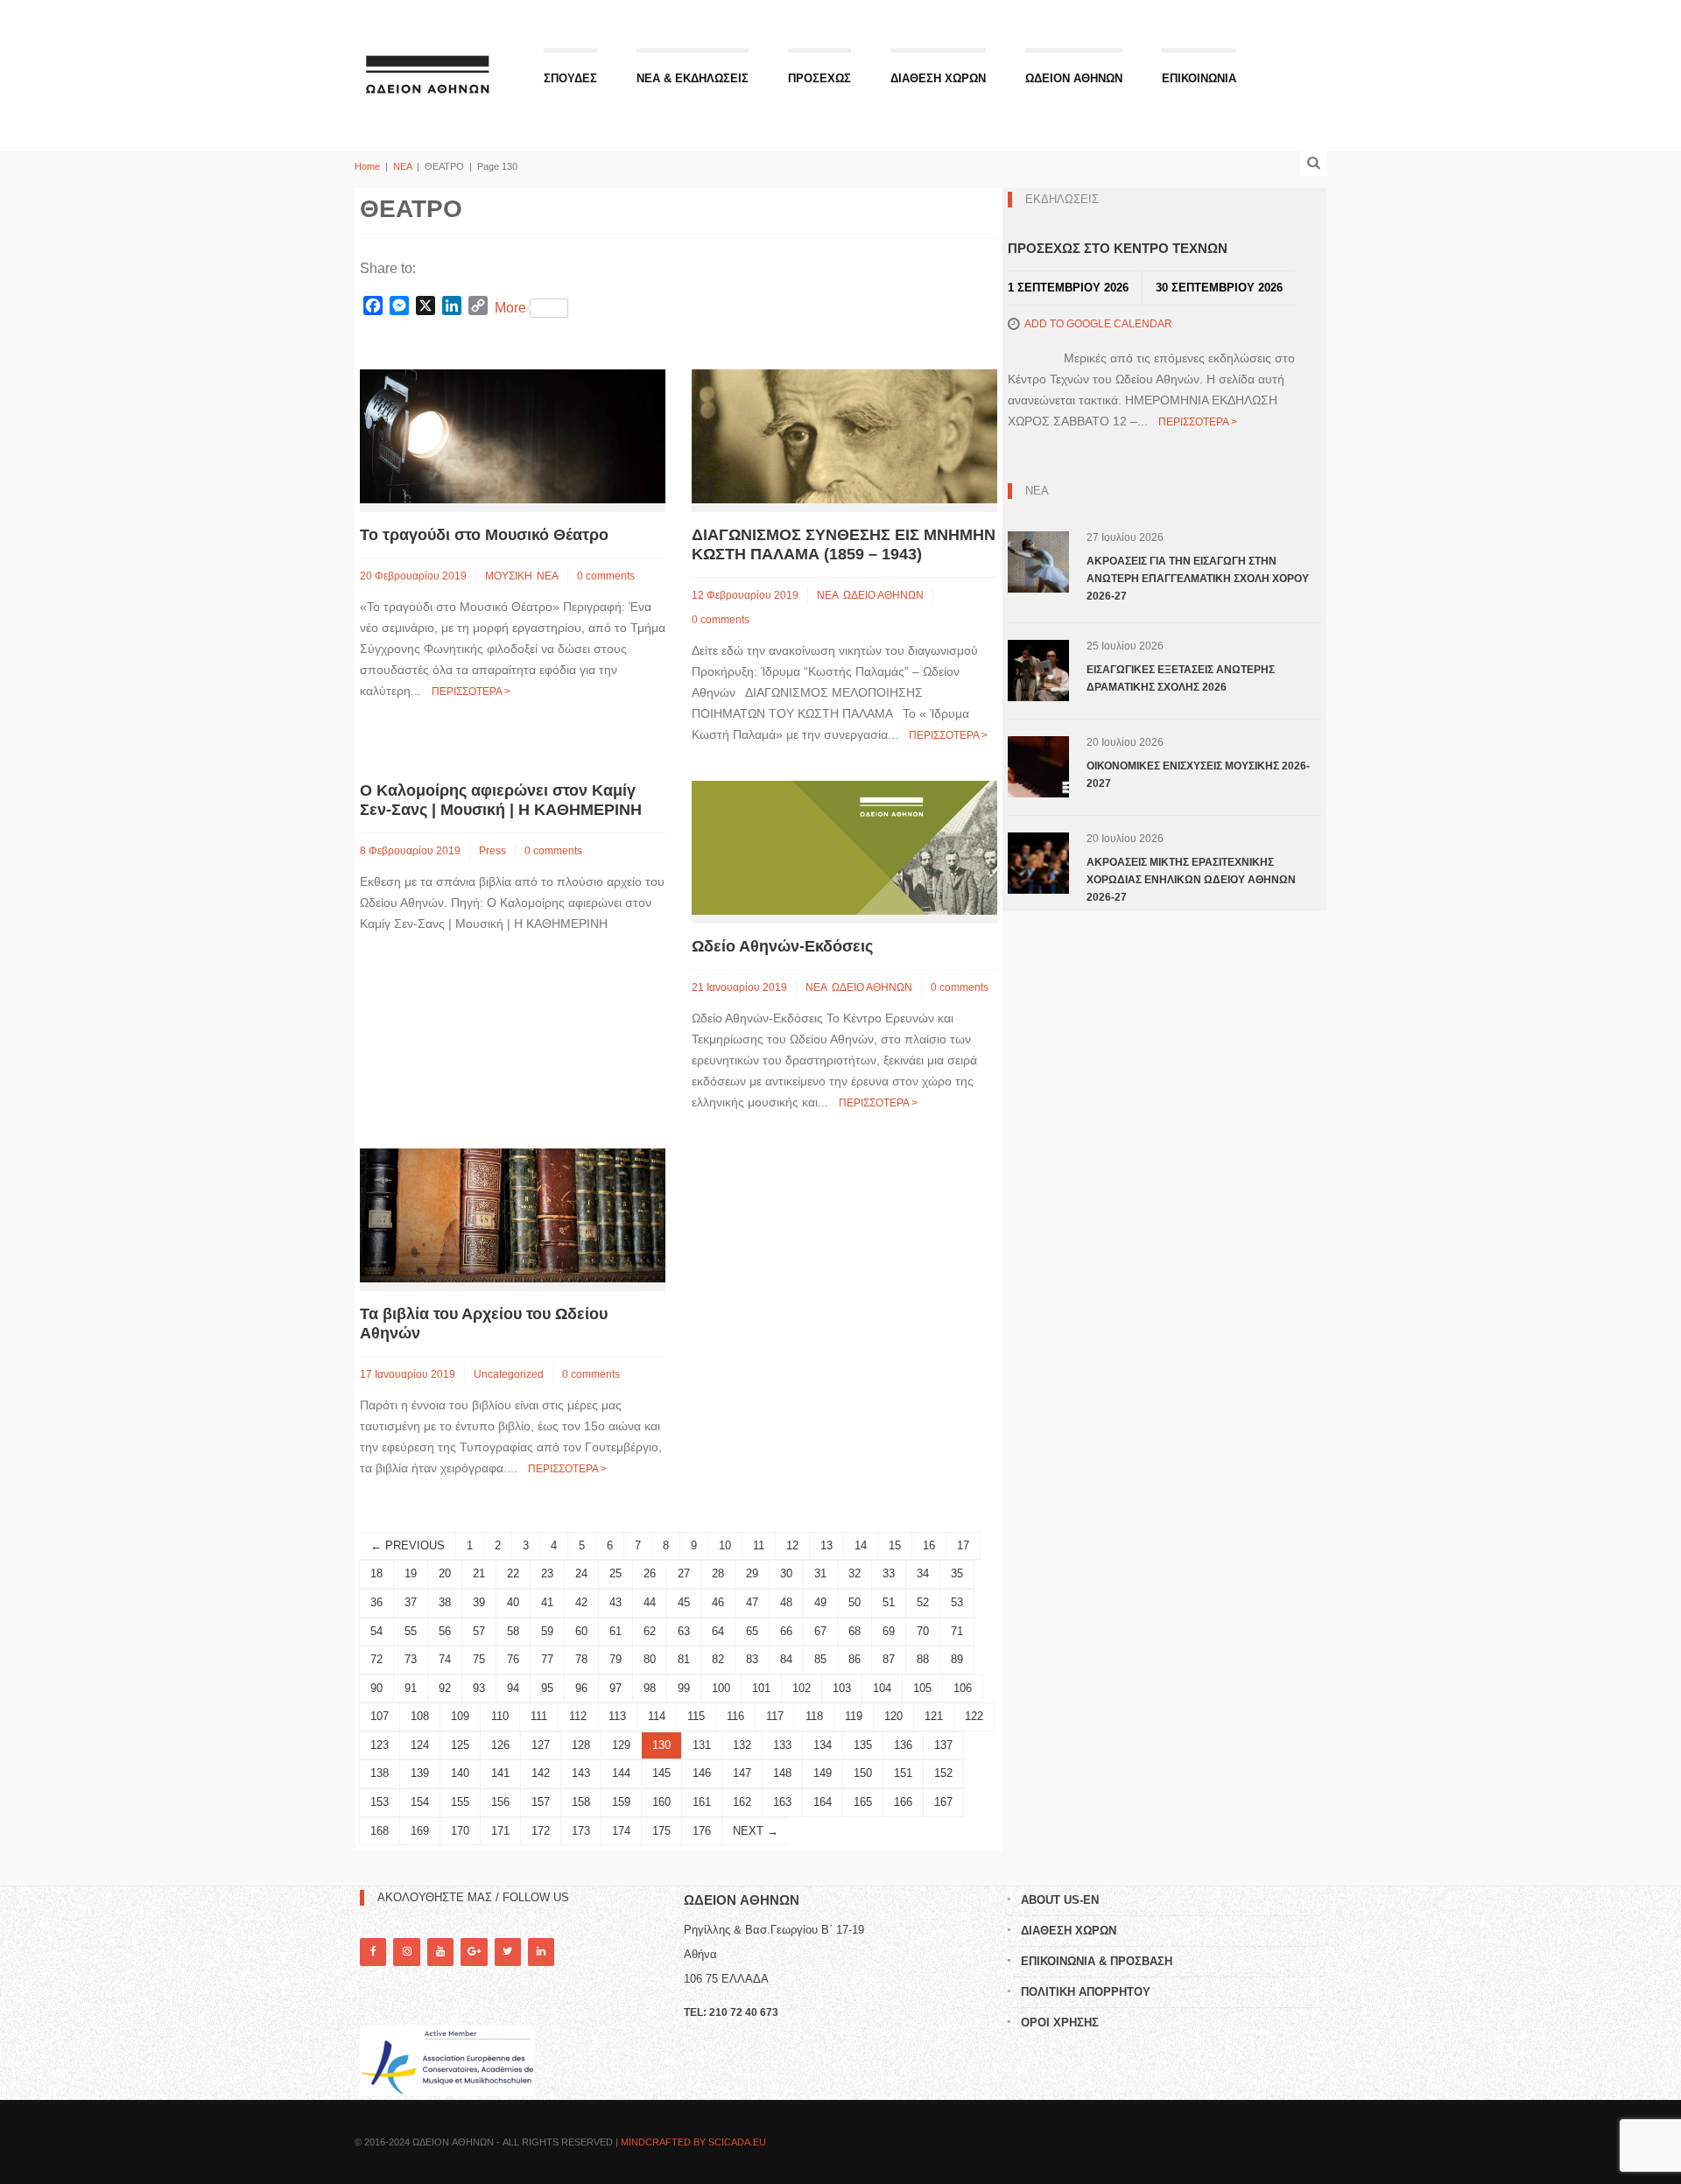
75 (479, 1659)
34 (923, 1573)
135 (863, 1745)
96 (581, 1688)
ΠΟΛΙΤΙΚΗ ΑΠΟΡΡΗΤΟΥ (1086, 1992)
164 (823, 1802)
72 (376, 1659)
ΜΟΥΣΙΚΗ (509, 576)
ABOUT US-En (1060, 1900)
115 (696, 1716)
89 (957, 1659)
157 (541, 1802)
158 (581, 1802)
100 (721, 1688)
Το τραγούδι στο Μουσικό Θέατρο (484, 535)
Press (492, 851)
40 (513, 1602)
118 (814, 1716)
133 (782, 1745)
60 (581, 1631)
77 (547, 1659)
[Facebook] (373, 1952)
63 (684, 1631)
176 (702, 1831)
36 (376, 1602)
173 (581, 1831)
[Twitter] (508, 1952)
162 (742, 1802)
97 (615, 1688)
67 (820, 1631)
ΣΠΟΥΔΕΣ (570, 78)
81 (684, 1659)
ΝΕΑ (402, 166)
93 (479, 1688)
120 (893, 1716)
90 (376, 1688)
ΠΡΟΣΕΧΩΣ (819, 78)
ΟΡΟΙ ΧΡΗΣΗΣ (1060, 2022)
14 (861, 1545)
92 (445, 1688)
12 (792, 1545)
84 (786, 1659)
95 (547, 1688)
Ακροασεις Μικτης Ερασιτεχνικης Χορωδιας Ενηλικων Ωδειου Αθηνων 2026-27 (1191, 880)
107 (380, 1716)
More (510, 308)
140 (460, 1773)
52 (923, 1602)
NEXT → (756, 1831)
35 (957, 1573)
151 (903, 1773)
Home (367, 166)
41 (547, 1602)
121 (934, 1716)
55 (411, 1631)
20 (445, 1573)
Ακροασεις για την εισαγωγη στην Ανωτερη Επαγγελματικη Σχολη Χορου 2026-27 (1198, 579)
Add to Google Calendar (1098, 324)
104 (882, 1688)
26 (650, 1573)
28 (718, 1573)
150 (863, 1773)
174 (621, 1831)
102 (802, 1688)
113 (617, 1716)
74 (445, 1659)
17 (963, 1545)
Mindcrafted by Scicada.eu (693, 2142)
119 (854, 1716)
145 (661, 1773)
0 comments (606, 576)
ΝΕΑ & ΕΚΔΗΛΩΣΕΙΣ (693, 78)
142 (541, 1773)
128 (581, 1745)
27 (684, 1573)
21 (479, 1573)
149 (823, 1773)
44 (650, 1602)
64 (718, 1631)
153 (380, 1802)
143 (581, 1773)
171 (500, 1831)
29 (752, 1573)
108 (420, 1716)
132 (742, 1745)
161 (702, 1802)
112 (578, 1716)
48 (786, 1602)
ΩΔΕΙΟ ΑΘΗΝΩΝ (883, 595)
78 (581, 1659)
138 (380, 1773)
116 (735, 1716)
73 (411, 1659)
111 (539, 1716)
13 (826, 1545)
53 (957, 1602)
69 (889, 1631)
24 (581, 1573)
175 (661, 1831)
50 (855, 1602)
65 (752, 1631)
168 (380, 1831)
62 (650, 1631)
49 (820, 1602)
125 (460, 1745)
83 (752, 1659)
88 (923, 1659)
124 (420, 1745)
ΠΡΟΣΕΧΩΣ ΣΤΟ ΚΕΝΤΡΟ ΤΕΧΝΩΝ (1118, 248)
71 (957, 1631)
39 (479, 1602)
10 (725, 1545)
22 (513, 1573)
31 (820, 1573)
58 (513, 1631)
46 (718, 1602)
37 (411, 1602)
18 (376, 1573)
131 (702, 1745)
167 (943, 1802)
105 (922, 1688)
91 (411, 1688)
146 (702, 1773)
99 (684, 1688)
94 (513, 1688)
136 (903, 1745)
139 (420, 1773)
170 (460, 1831)
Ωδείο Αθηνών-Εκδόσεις (782, 946)
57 (479, 1631)
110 (500, 1716)
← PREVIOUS (408, 1545)
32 (855, 1573)
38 (445, 1602)
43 (615, 1602)
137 (943, 1745)
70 (923, 1631)
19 (411, 1573)
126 (500, 1745)
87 (889, 1659)
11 (759, 1545)
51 (889, 1602)
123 (380, 1745)
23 (547, 1573)
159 (621, 1802)
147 (742, 1773)
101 (761, 1688)
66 (786, 1631)
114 (657, 1716)
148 (782, 1773)
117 (775, 1716)
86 (855, 1659)
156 (500, 1802)
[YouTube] (440, 1952)
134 (823, 1745)
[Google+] (474, 1952)
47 (752, 1602)
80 (650, 1659)
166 (903, 1802)
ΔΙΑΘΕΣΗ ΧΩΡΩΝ (938, 78)
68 (855, 1631)
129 (621, 1745)
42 (581, 1602)
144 (621, 1773)
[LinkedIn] (541, 1952)
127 (541, 1745)
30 (786, 1573)
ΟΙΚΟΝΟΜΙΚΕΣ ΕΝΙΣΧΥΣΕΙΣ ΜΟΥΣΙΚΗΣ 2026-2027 (1198, 775)
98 (650, 1688)
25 (615, 1573)
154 (420, 1802)
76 (513, 1659)
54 (376, 1631)
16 (929, 1545)
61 (615, 1631)
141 (500, 1773)
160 (661, 1802)
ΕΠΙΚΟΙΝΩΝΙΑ (1199, 78)
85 (820, 1659)
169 (420, 1831)
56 (445, 1631)
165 (863, 1802)
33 (889, 1573)
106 (963, 1688)
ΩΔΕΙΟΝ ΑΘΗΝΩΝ (1074, 78)
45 (684, 1602)
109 (460, 1716)
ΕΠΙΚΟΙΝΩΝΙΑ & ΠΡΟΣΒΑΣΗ (1097, 1961)
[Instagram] (406, 1952)
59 (547, 1631)
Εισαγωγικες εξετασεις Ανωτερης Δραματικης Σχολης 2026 (1181, 678)
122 (974, 1716)
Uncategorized (509, 1374)
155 (460, 1802)
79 (615, 1659)
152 (943, 1773)
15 (895, 1545)
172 (541, 1831)
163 (782, 1802)
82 (718, 1659)
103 (842, 1688)
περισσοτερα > (471, 692)
